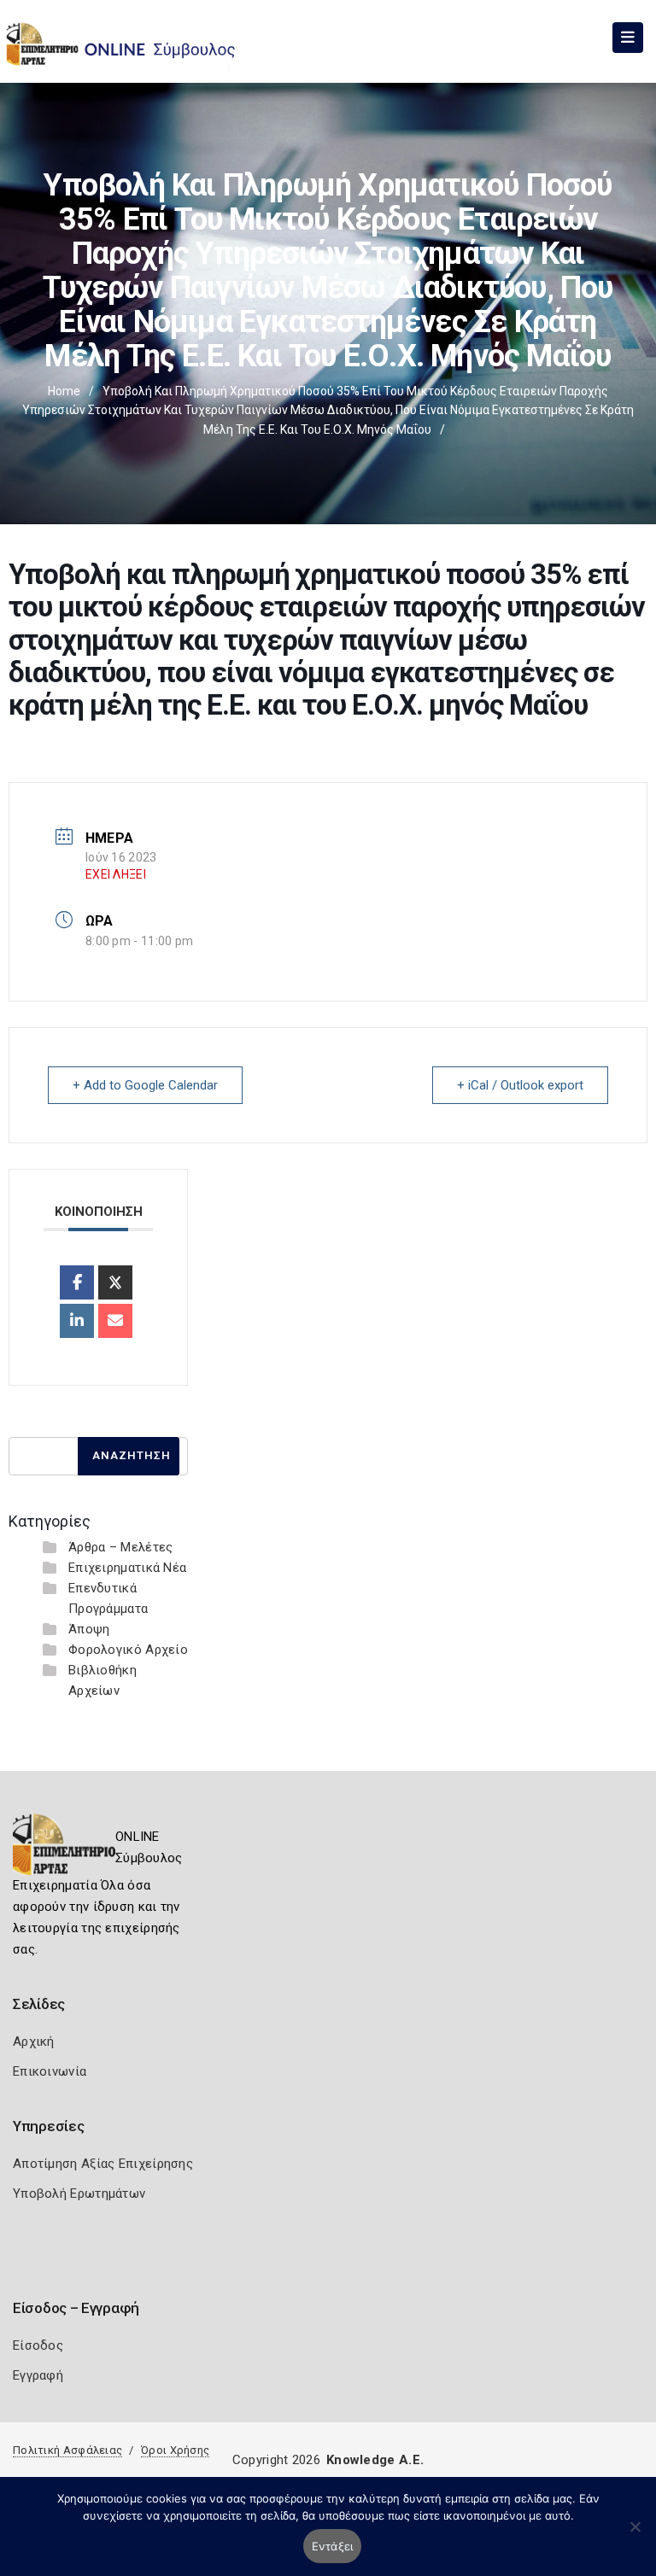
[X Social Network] (115, 1282)
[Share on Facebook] (77, 1282)
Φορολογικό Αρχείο (128, 1650)
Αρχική (34, 2042)
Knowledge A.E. (375, 2460)
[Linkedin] (77, 1321)
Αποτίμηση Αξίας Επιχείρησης (103, 2164)
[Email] (115, 1321)
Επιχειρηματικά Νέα (127, 1568)
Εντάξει (333, 2546)
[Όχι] (635, 2535)
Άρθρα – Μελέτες (121, 1547)
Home (64, 391)
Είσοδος (38, 2345)
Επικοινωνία (50, 2071)
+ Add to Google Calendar (145, 1085)
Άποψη (89, 1629)
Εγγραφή (38, 2375)
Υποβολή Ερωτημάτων (79, 2193)
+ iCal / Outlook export (520, 1085)
